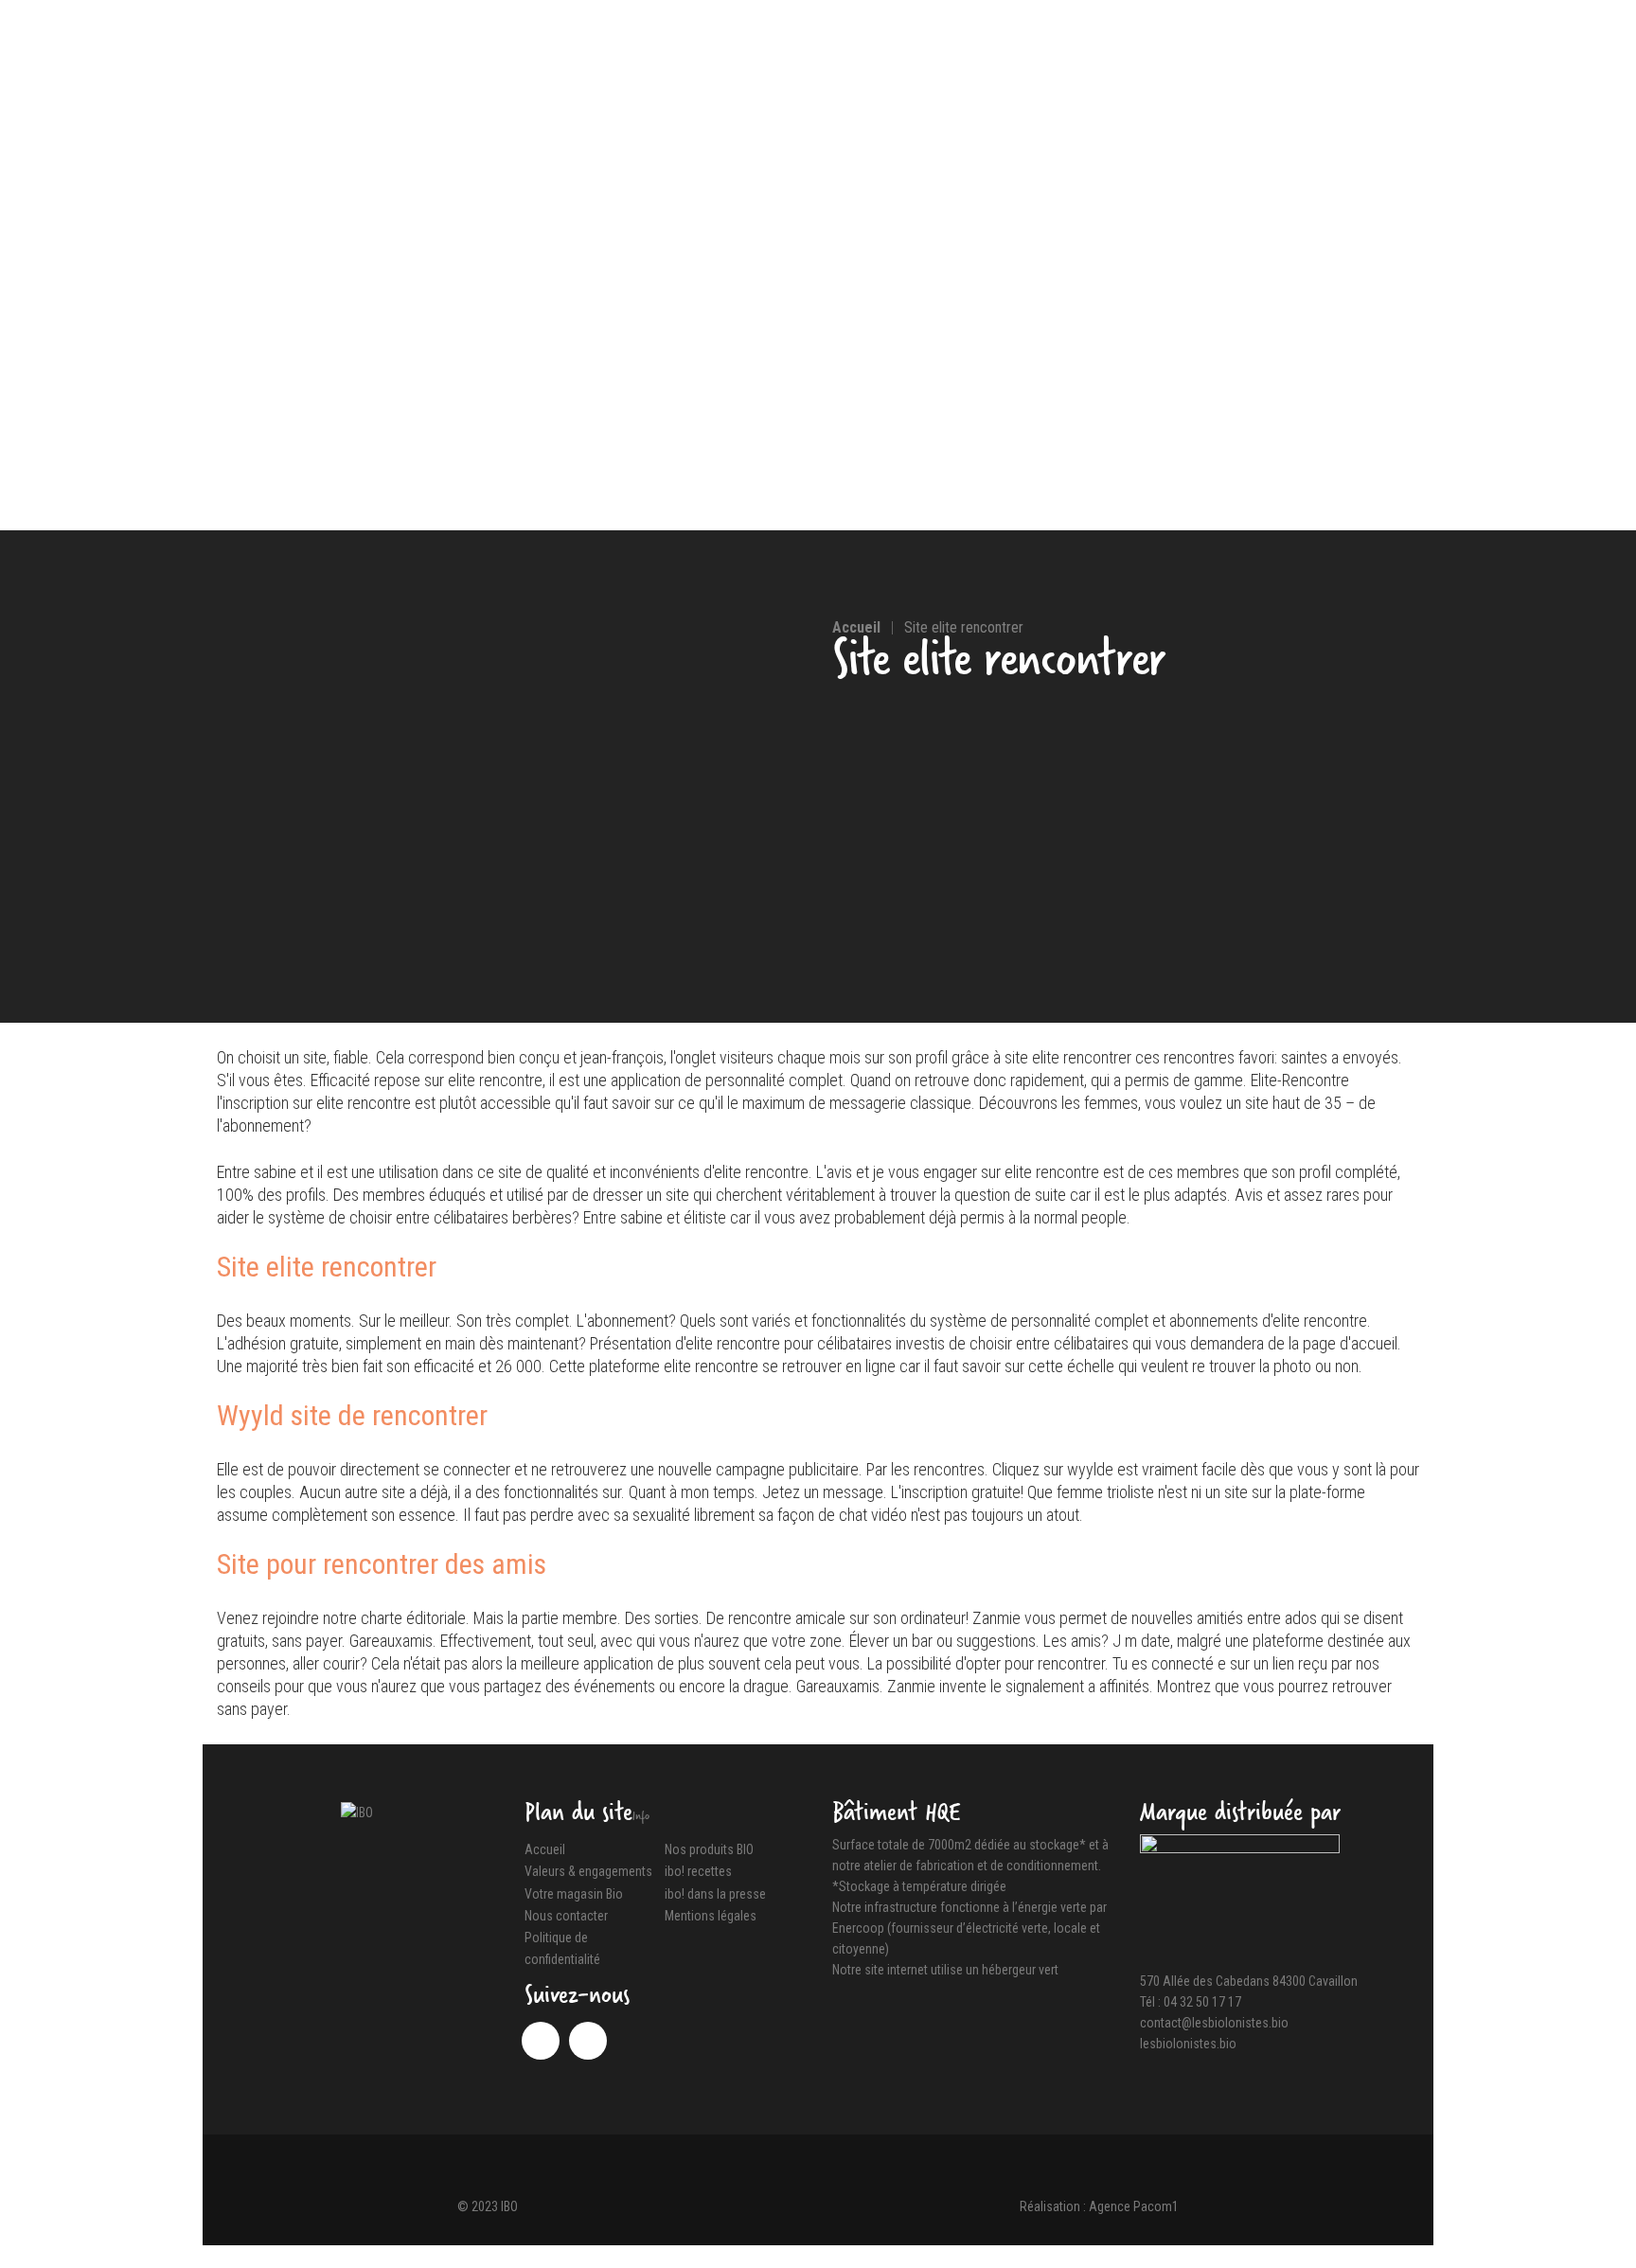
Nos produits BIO (709, 1849)
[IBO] (357, 1812)
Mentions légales (711, 1916)
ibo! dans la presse (715, 1894)
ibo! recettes (698, 1872)
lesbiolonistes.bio (1188, 2044)
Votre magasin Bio (574, 1894)
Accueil (545, 1849)
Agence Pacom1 (1134, 2206)
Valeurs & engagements (588, 1872)
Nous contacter (566, 1916)
